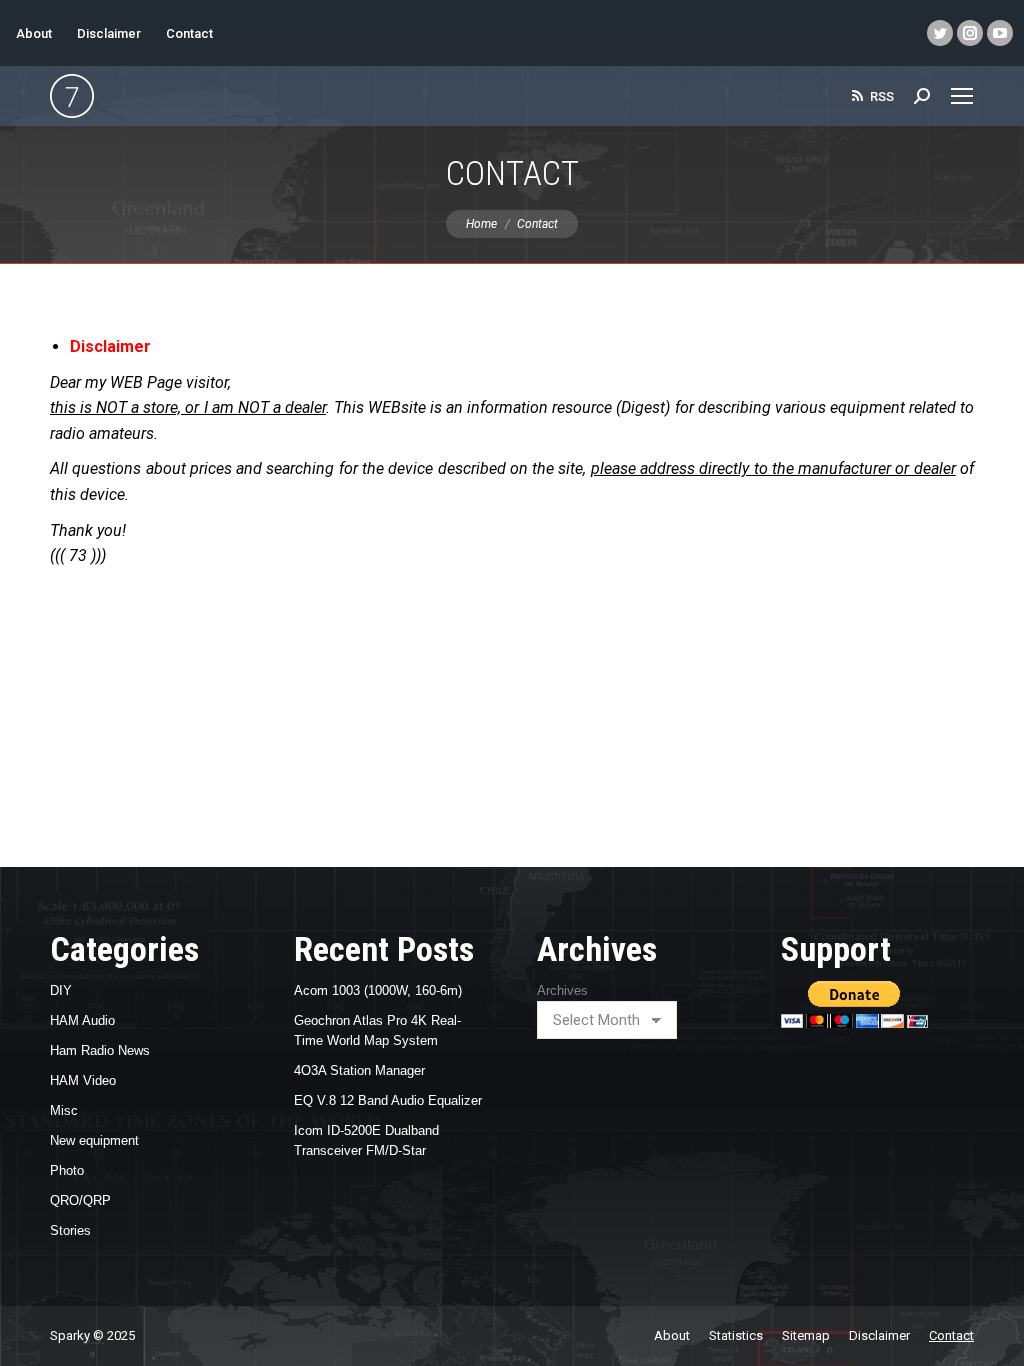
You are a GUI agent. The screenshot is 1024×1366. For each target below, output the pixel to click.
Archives (562, 990)
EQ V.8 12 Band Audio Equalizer (388, 1100)
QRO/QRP (80, 1200)
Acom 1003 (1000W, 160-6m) (378, 990)
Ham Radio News (100, 1050)
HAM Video (83, 1080)
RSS (882, 96)
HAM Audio (82, 1020)
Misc (64, 1110)
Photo (67, 1170)
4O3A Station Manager (359, 1070)
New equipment (94, 1140)
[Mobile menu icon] (962, 96)
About (34, 33)
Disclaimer (109, 33)
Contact (189, 33)
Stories (70, 1230)
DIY (61, 990)
